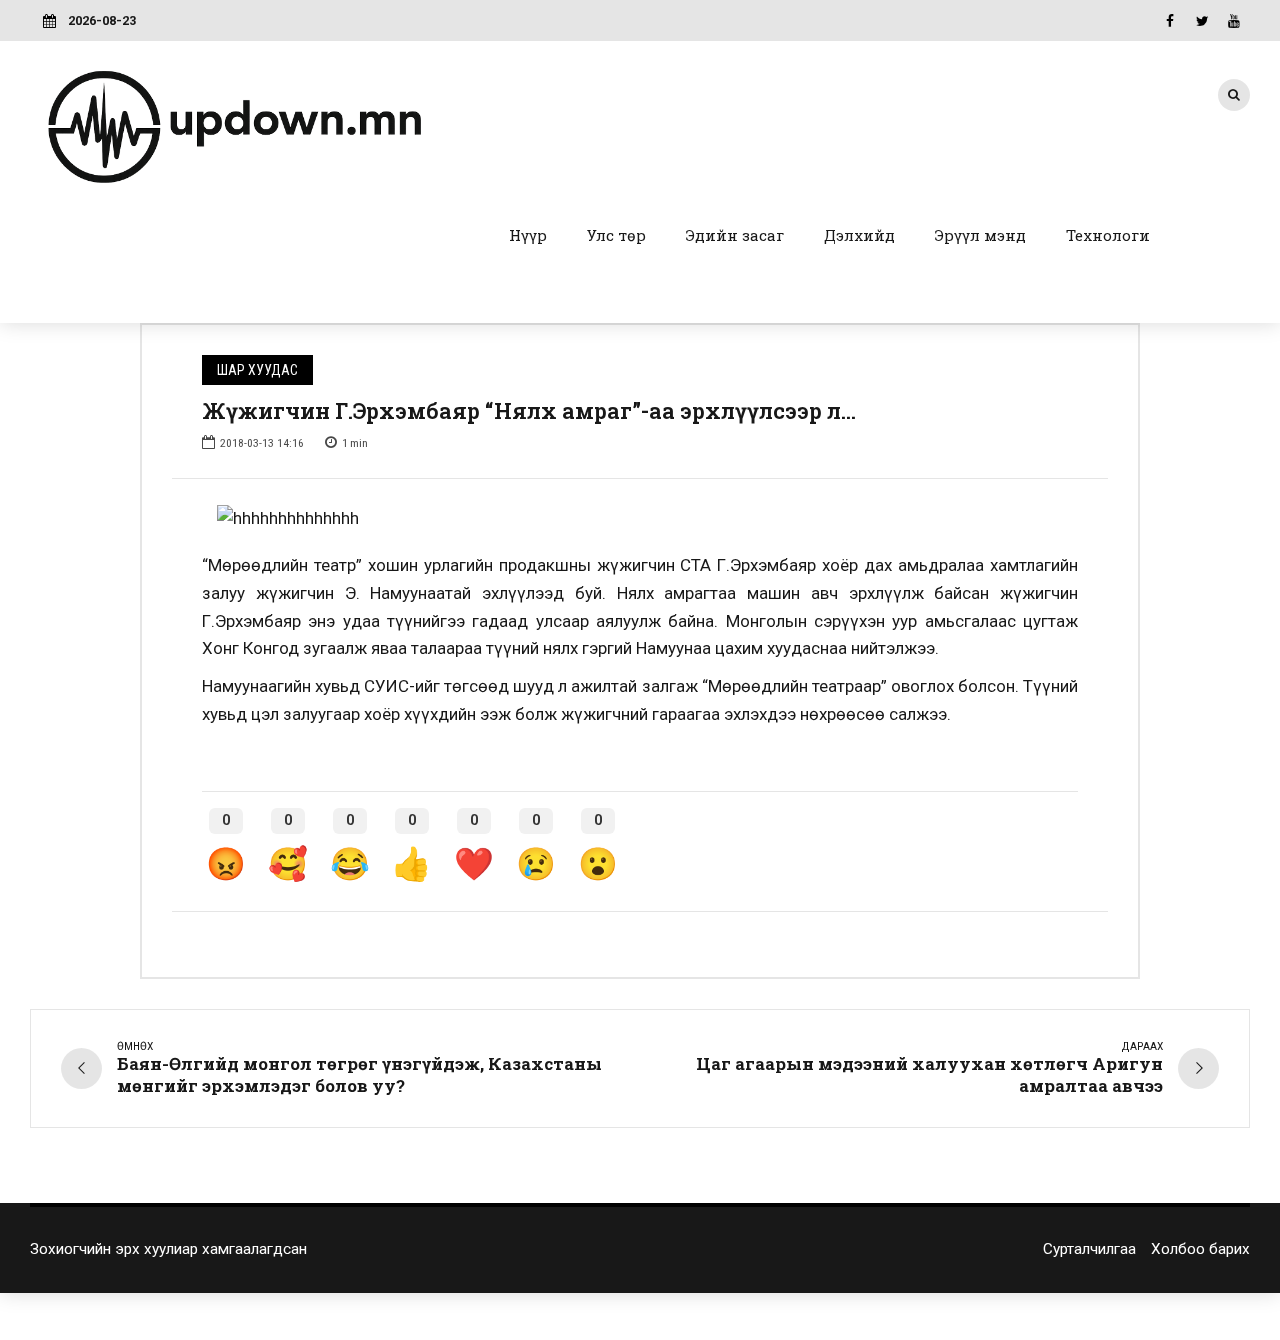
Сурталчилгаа (1089, 1249)
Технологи (1108, 235)
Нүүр (528, 235)
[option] (640, 519)
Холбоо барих (1200, 1249)
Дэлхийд (859, 235)
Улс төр (616, 235)
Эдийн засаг (735, 235)
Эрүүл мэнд (980, 235)
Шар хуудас (257, 370)
